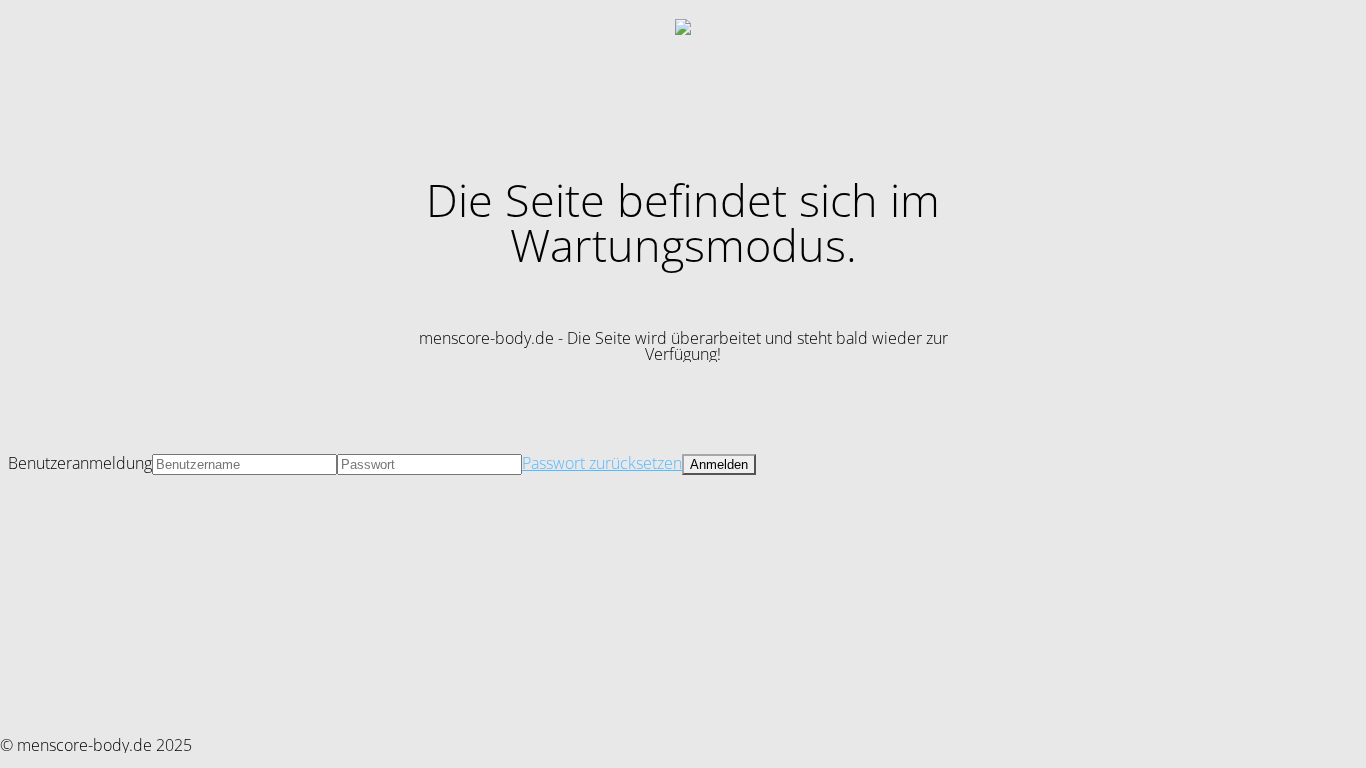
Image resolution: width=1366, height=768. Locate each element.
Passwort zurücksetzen (602, 463)
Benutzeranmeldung (80, 463)
